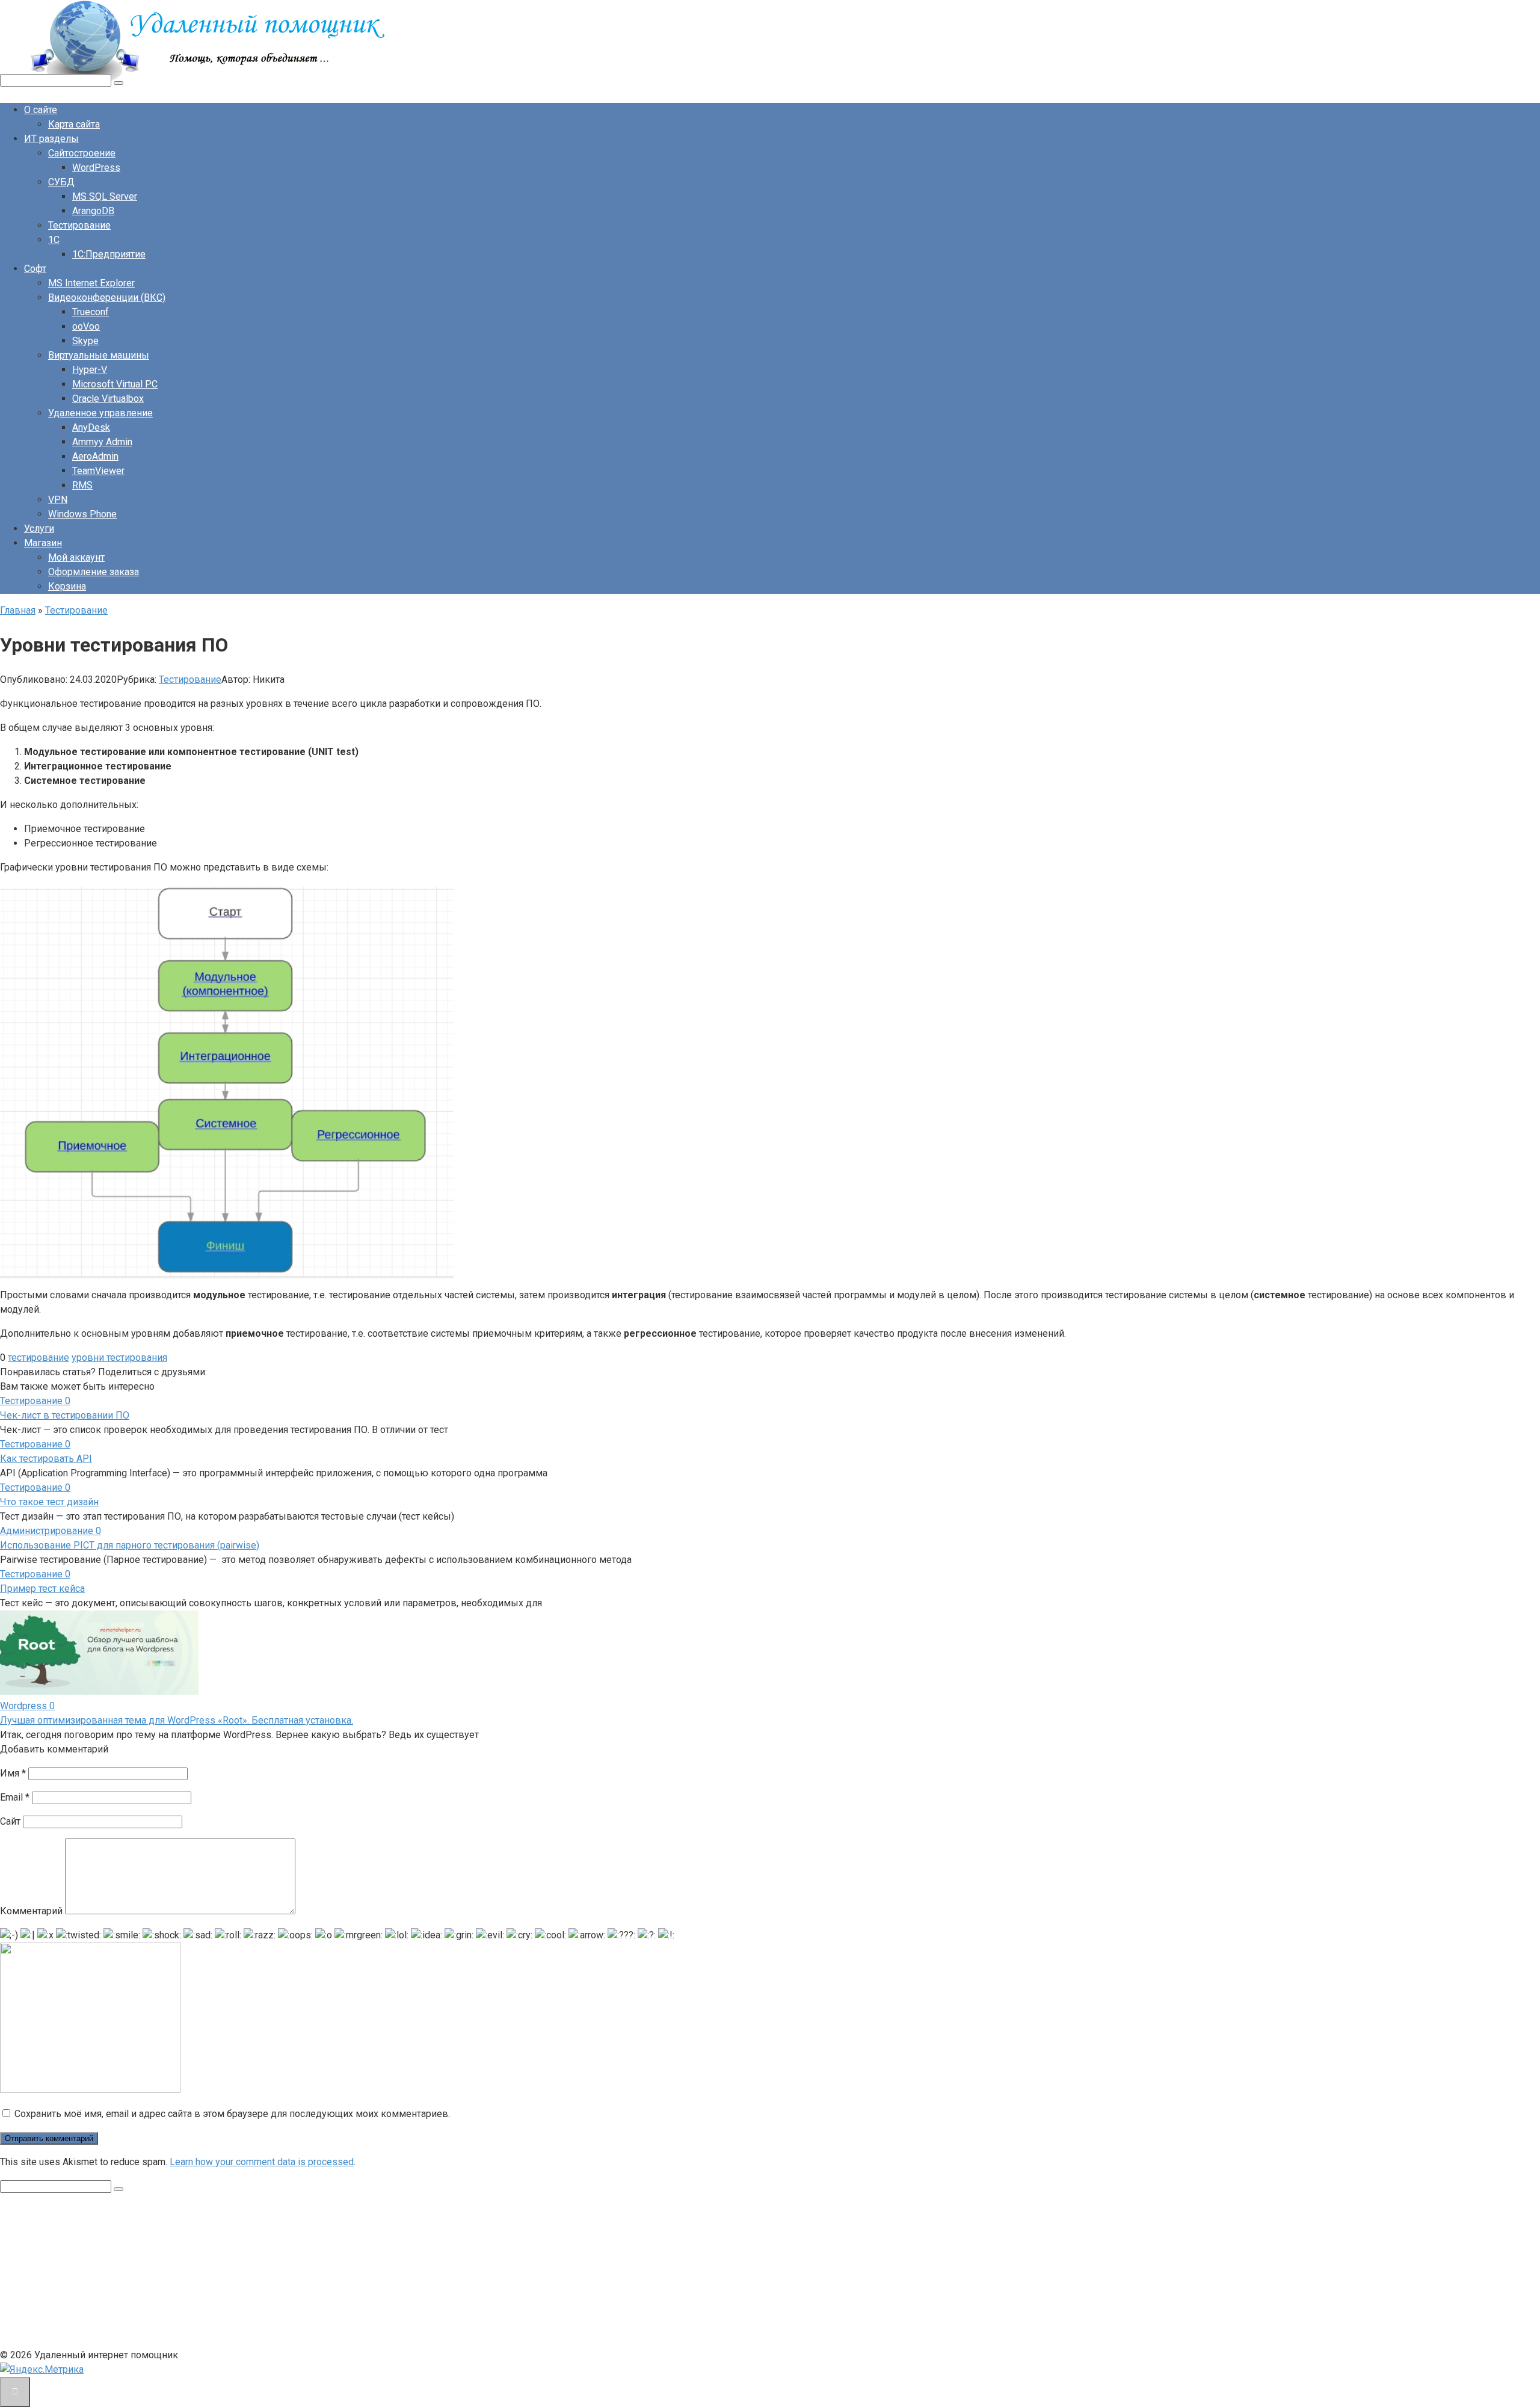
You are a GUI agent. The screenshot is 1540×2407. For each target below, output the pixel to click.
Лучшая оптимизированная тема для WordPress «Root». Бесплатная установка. (177, 1720)
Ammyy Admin (102, 442)
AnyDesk (91, 427)
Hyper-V (90, 370)
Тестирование (79, 225)
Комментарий (31, 1911)
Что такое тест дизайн (49, 1502)
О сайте (41, 110)
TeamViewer (98, 471)
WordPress (96, 168)
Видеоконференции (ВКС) (107, 297)
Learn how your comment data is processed (262, 2162)
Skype (85, 341)
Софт (35, 269)
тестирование (38, 1358)
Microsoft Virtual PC (115, 384)
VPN (58, 500)
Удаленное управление (100, 413)
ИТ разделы (51, 139)
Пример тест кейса (42, 1589)
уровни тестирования (119, 1358)
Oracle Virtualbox (108, 399)
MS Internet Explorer (91, 283)
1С (54, 240)
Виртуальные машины (99, 355)
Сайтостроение (82, 153)
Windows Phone (82, 514)
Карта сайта (74, 124)
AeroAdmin (95, 456)
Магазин (43, 543)
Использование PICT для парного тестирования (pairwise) (130, 1545)
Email (15, 1797)
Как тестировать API (46, 1459)
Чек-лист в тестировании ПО (65, 1415)
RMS (82, 485)
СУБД (61, 182)
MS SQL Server (105, 196)
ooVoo (86, 326)
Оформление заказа (94, 572)
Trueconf (91, 312)
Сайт (10, 1821)
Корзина (67, 586)
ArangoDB (93, 211)
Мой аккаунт (76, 557)
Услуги (39, 529)
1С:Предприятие (109, 254)
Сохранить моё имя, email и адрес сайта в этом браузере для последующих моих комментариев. (232, 2114)
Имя (13, 1773)
